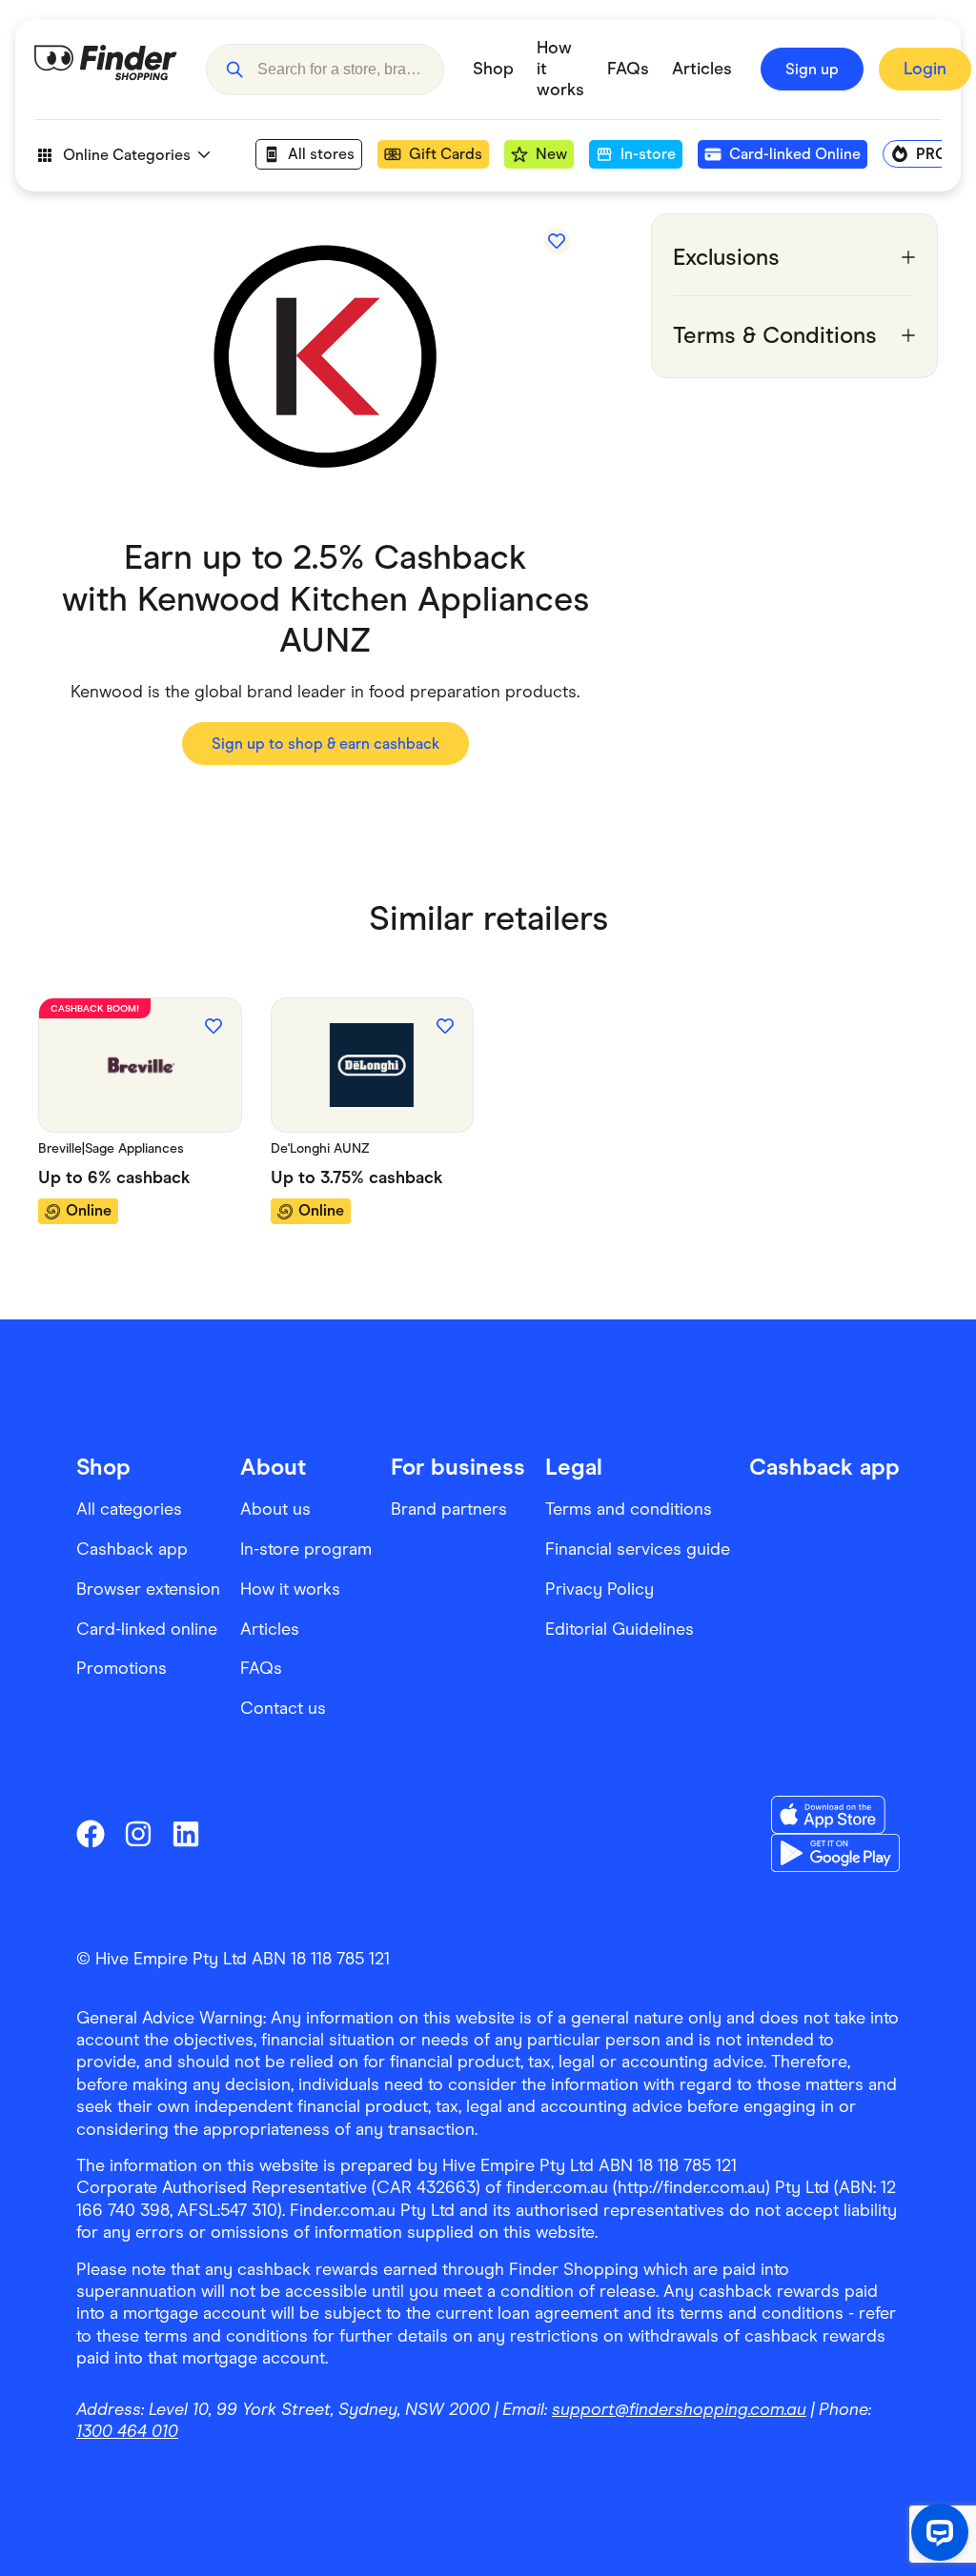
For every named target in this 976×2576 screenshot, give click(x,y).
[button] (234, 70)
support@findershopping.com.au (679, 2409)
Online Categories (127, 155)
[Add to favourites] (557, 241)
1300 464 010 (127, 2431)
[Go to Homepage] (106, 70)
